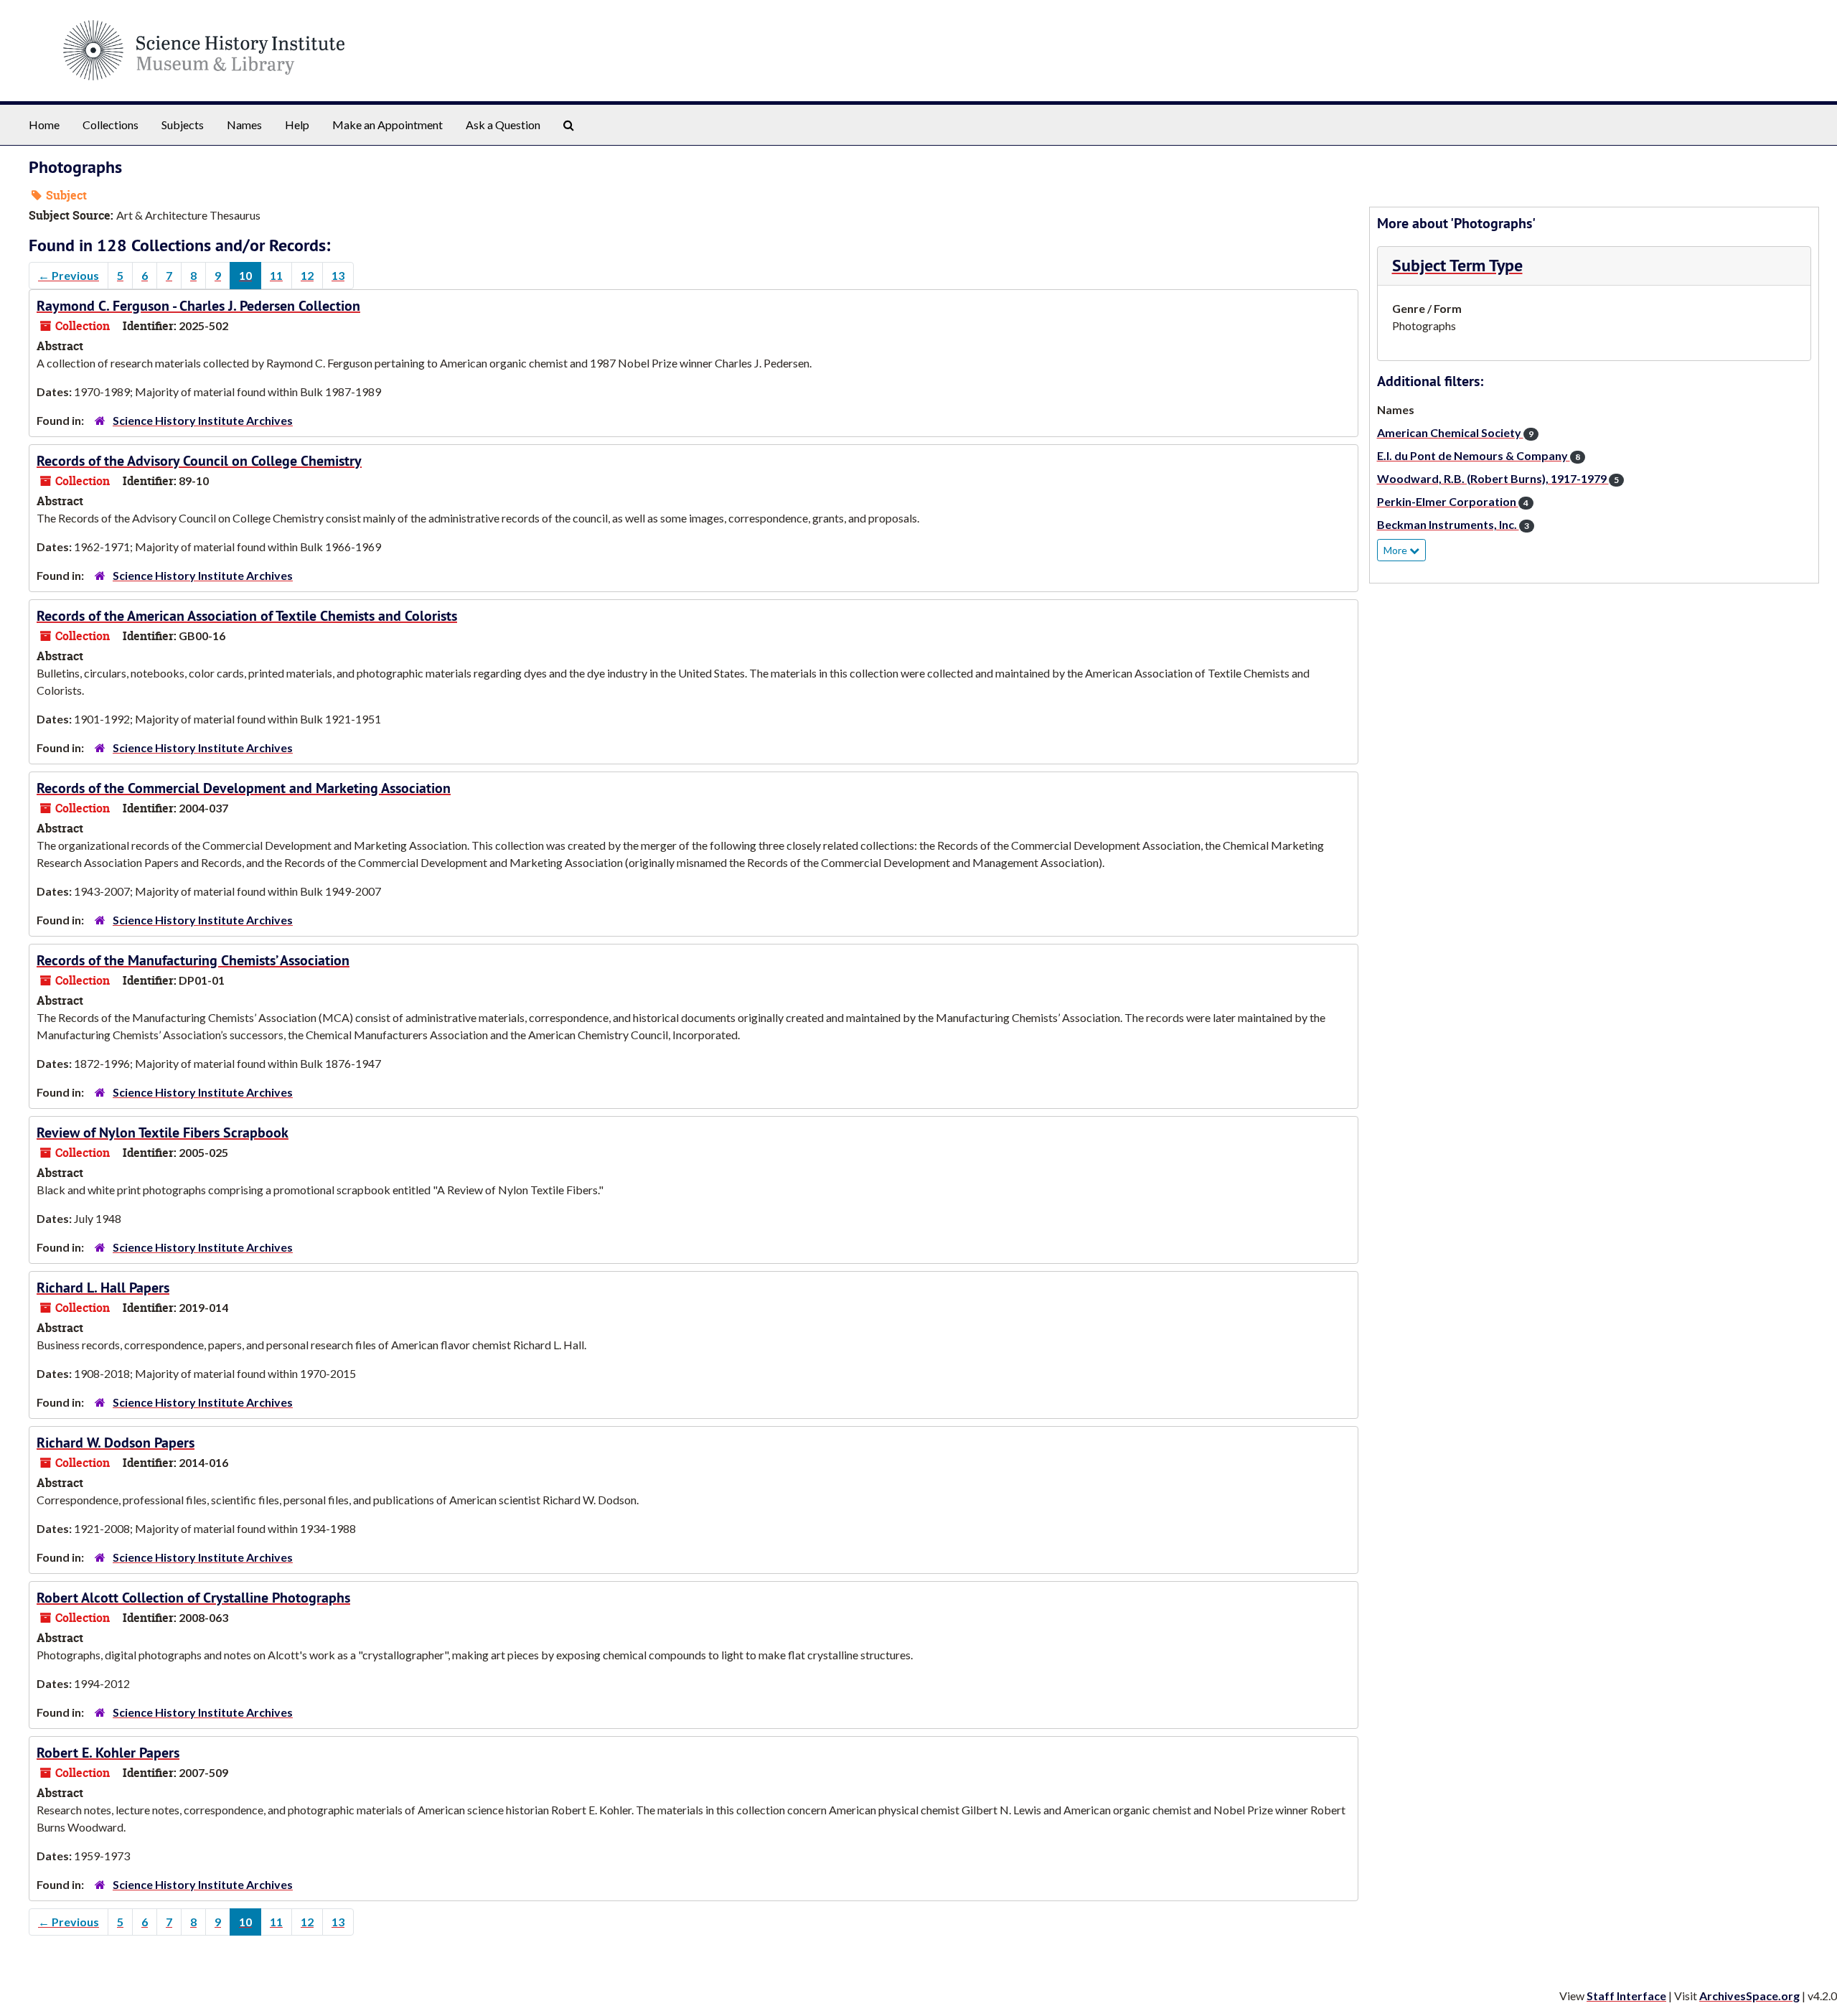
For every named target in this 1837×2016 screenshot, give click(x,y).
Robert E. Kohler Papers (108, 1753)
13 (338, 275)
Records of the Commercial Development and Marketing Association (244, 788)
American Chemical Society (1455, 432)
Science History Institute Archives (203, 420)
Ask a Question (503, 125)
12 (307, 275)
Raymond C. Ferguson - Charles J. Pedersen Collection (198, 306)
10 (245, 275)
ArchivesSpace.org (1749, 1996)
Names (244, 125)
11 (276, 275)
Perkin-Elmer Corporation (1453, 501)
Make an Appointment (387, 125)
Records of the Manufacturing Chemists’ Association (193, 960)
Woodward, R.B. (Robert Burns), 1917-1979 (1498, 478)
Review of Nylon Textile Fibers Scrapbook (163, 1133)
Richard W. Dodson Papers (116, 1443)
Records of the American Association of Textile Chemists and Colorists (247, 616)
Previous (69, 275)
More (1396, 550)
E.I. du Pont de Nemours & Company (1479, 455)
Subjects (183, 125)
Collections (111, 125)
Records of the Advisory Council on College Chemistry (199, 461)
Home (44, 125)
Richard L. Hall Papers (103, 1288)
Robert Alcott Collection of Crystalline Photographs (193, 1598)
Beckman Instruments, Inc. (1453, 524)
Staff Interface (1626, 1996)
